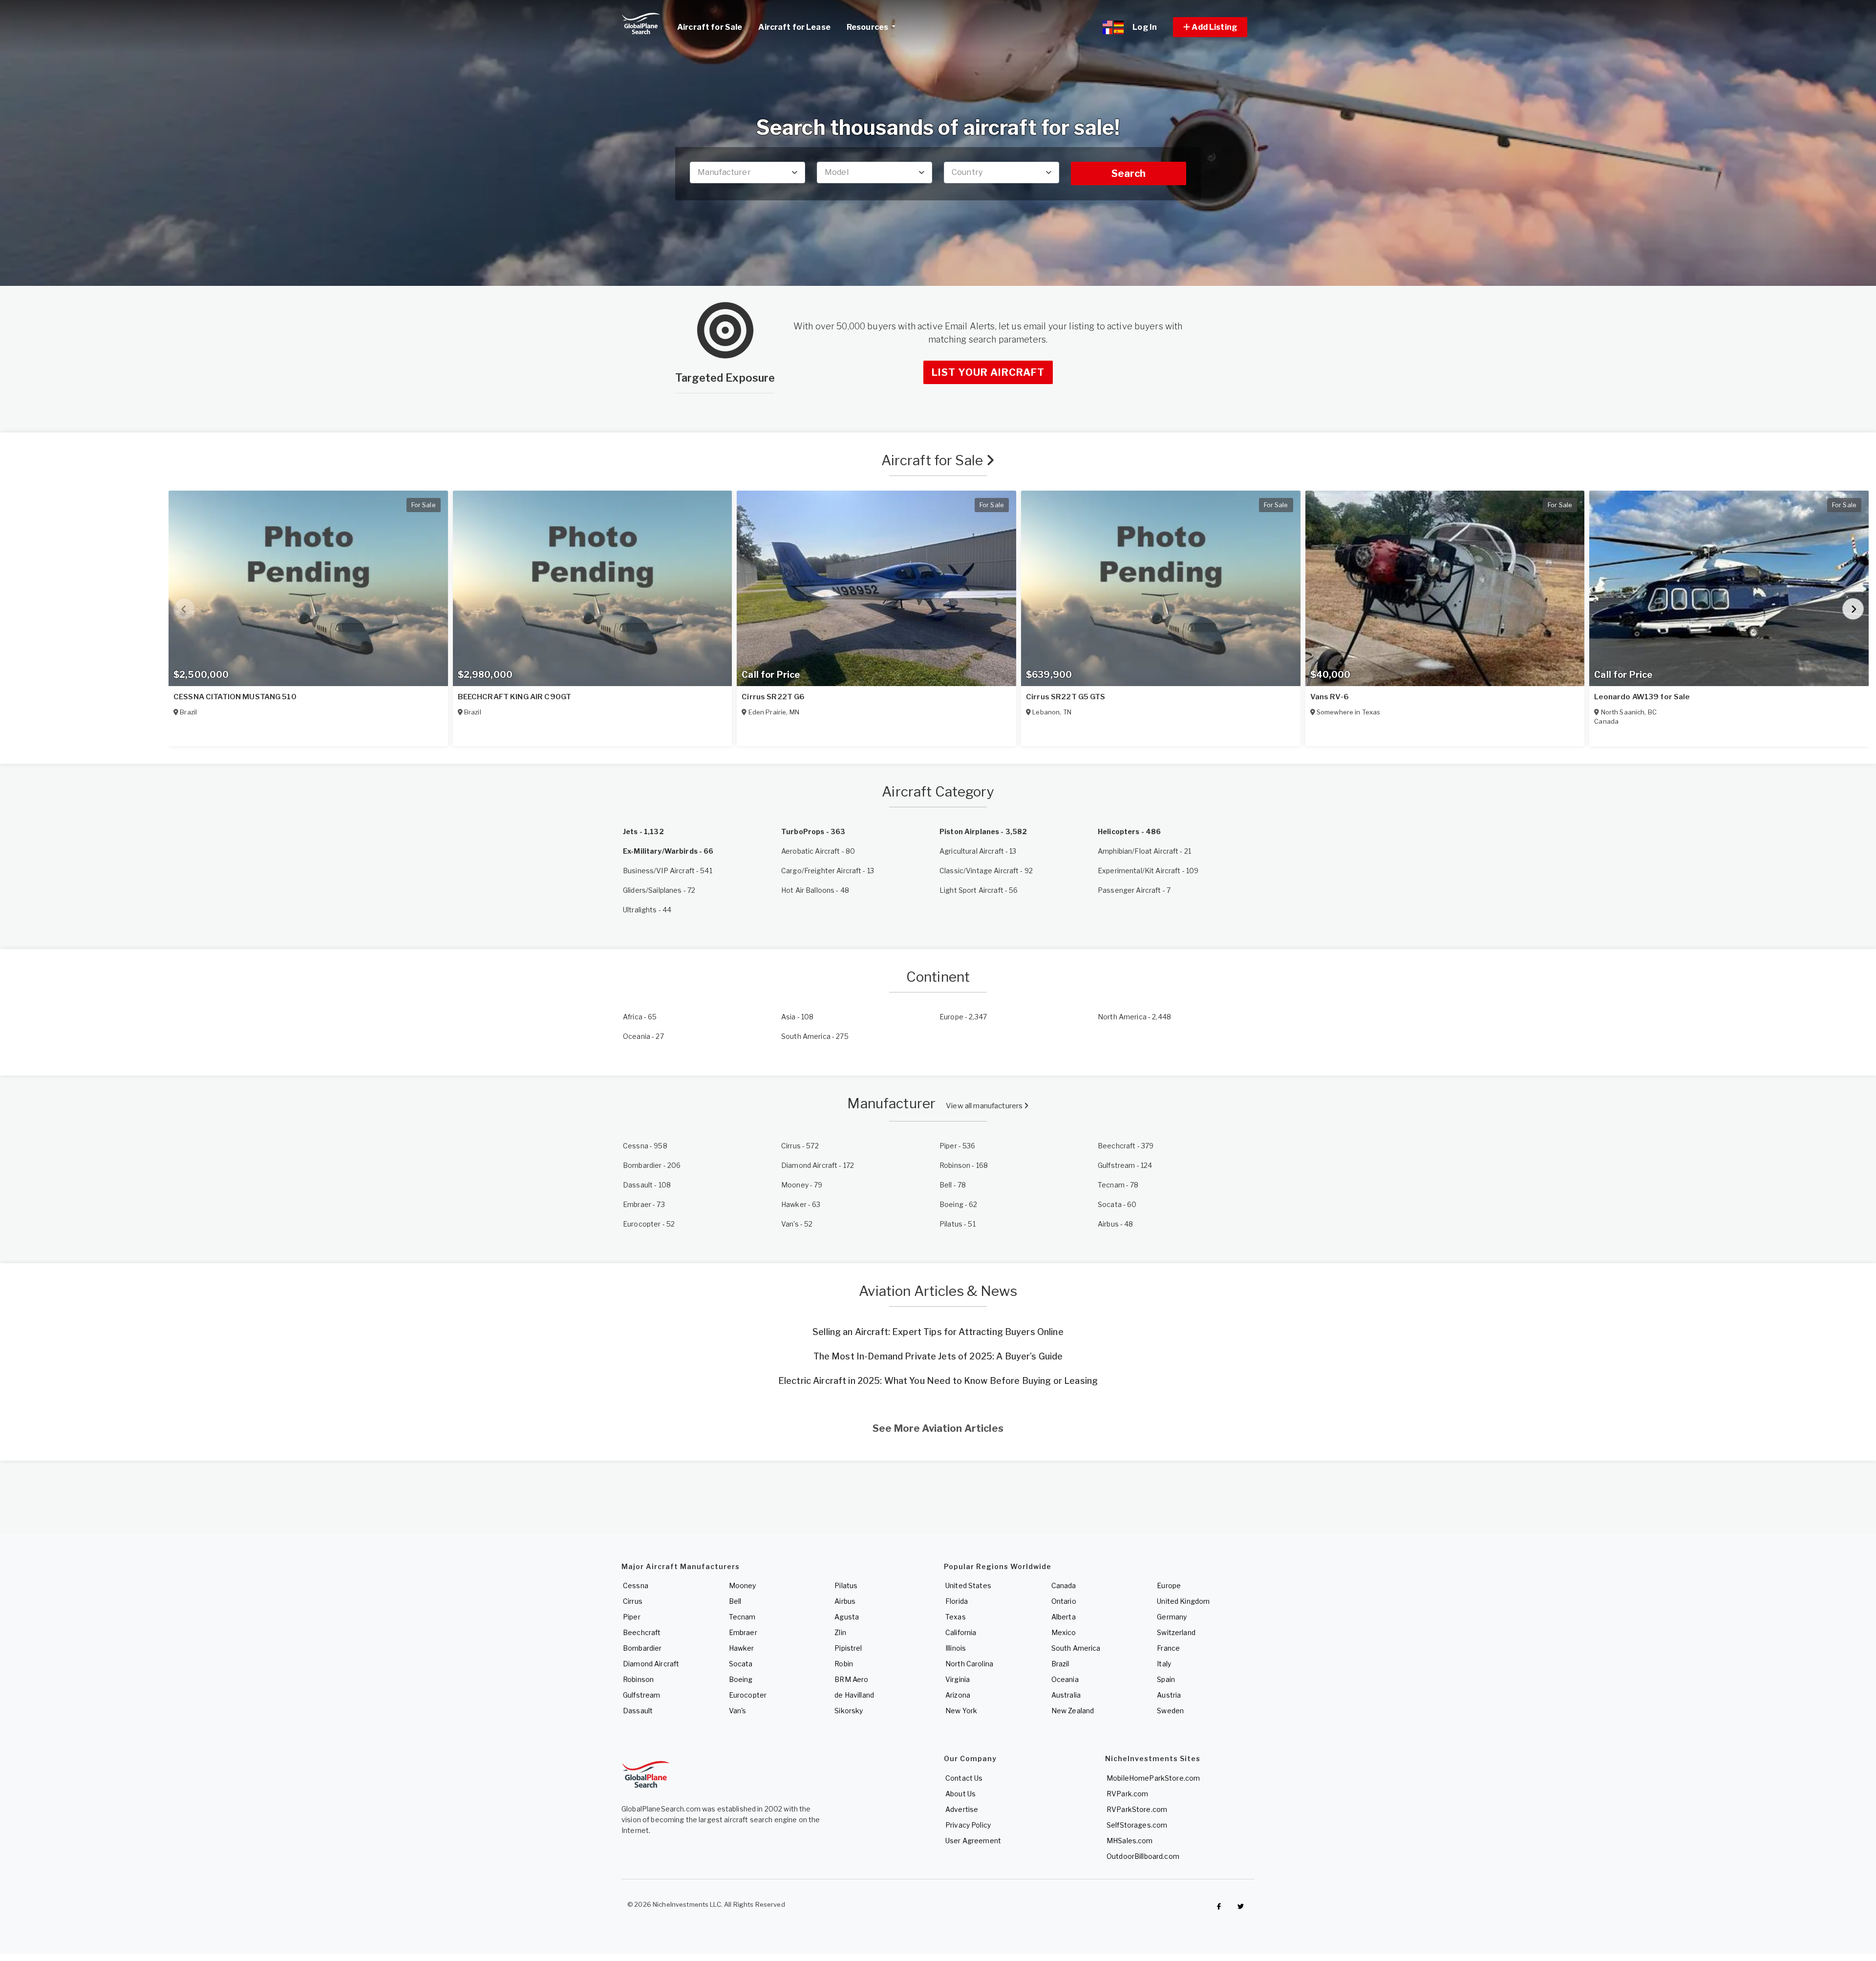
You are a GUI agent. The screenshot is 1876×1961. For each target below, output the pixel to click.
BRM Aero (851, 1679)
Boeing (741, 1679)
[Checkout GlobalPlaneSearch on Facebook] (1219, 1907)
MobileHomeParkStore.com (1153, 1778)
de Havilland (854, 1695)
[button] (1210, 27)
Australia (1066, 1695)
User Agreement (973, 1841)
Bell (735, 1601)
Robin (844, 1664)
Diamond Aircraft (651, 1664)
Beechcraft (642, 1632)
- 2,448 (1134, 1017)
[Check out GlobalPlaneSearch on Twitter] (1241, 1907)
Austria (1169, 1695)
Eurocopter (748, 1695)
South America (1076, 1648)
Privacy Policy (968, 1825)
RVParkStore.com (1137, 1809)
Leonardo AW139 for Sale (1642, 697)
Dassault (638, 1711)
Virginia (958, 1679)
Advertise (962, 1809)
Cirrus (633, 1601)
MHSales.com (1130, 1841)
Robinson (638, 1679)
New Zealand (1073, 1711)
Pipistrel (848, 1648)
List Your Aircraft (988, 372)
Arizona (958, 1695)
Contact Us (964, 1778)
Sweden (1170, 1711)
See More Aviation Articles (938, 1428)
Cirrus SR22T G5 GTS (1066, 697)
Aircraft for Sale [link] (710, 27)
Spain (1166, 1679)
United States (968, 1585)
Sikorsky (849, 1711)
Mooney (743, 1585)
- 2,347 (963, 1017)
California (961, 1632)
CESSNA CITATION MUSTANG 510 (235, 697)
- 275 (815, 1036)
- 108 (797, 1017)
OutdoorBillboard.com (1143, 1856)
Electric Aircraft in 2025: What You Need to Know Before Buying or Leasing (938, 1381)
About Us (960, 1794)
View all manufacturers (985, 1106)
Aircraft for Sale (934, 460)
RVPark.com (1127, 1794)
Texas (956, 1617)
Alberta (1064, 1617)
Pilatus (846, 1585)
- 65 (640, 1017)
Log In (1145, 27)
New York (961, 1711)
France (1168, 1648)
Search (1129, 173)
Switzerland (1176, 1632)
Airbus (845, 1601)
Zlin (840, 1632)
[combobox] (747, 172)
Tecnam (742, 1617)
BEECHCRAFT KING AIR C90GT (515, 697)
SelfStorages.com (1137, 1825)
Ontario (1064, 1601)
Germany (1172, 1617)
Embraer (743, 1632)
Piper (632, 1617)
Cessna (636, 1585)
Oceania (1065, 1679)
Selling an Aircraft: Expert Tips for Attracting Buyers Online (938, 1332)
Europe (1169, 1585)
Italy (1164, 1664)
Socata (741, 1664)
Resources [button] (868, 27)
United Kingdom (1183, 1601)
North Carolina (969, 1664)
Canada (1064, 1585)
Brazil (1060, 1664)
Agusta (847, 1617)
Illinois (956, 1648)
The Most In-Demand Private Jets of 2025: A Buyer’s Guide (938, 1356)
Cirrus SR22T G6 (773, 697)
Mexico (1064, 1632)
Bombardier (642, 1648)
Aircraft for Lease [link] (794, 27)
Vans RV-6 (1330, 697)
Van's (738, 1711)
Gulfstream (641, 1695)
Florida (957, 1601)
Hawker (742, 1648)
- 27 (643, 1036)
